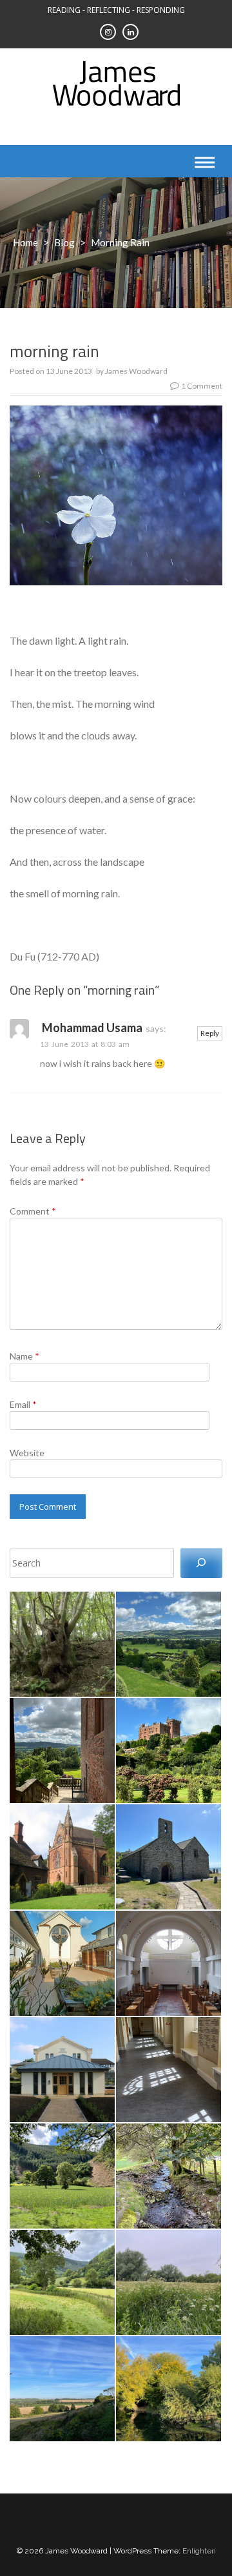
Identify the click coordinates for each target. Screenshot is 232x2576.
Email (23, 1404)
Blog (64, 242)
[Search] (201, 1563)
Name (24, 1356)
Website (27, 1453)
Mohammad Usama (92, 1028)
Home (25, 242)
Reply (210, 1033)
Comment (33, 1211)
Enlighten (199, 2551)
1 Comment (202, 386)
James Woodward (136, 371)
